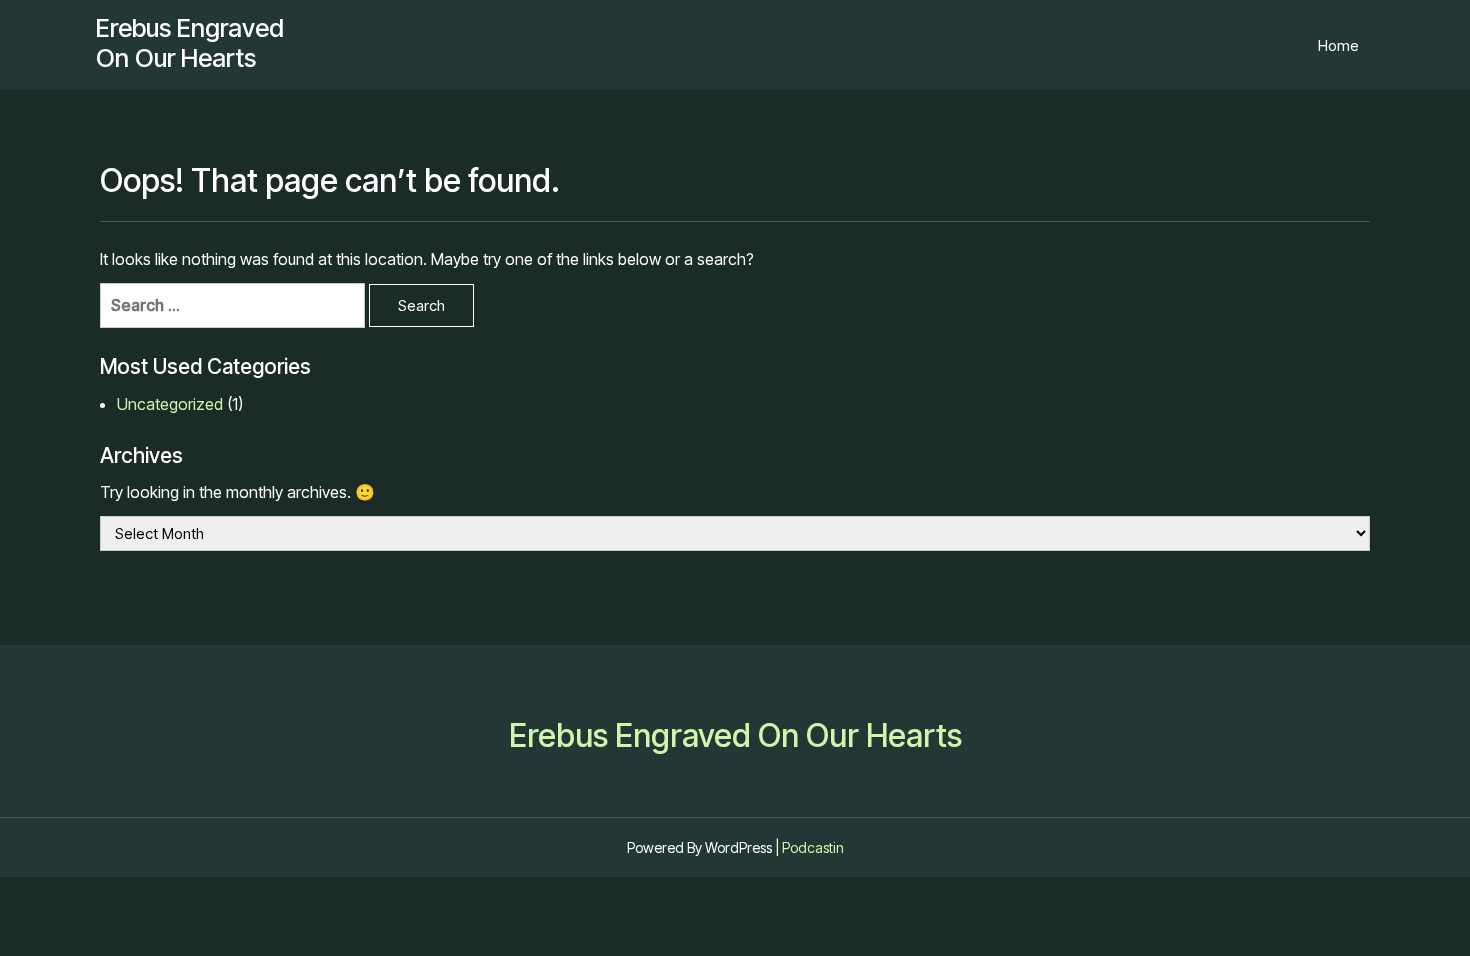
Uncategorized (170, 404)
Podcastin (813, 847)
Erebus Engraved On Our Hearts (190, 43)
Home (1338, 45)
